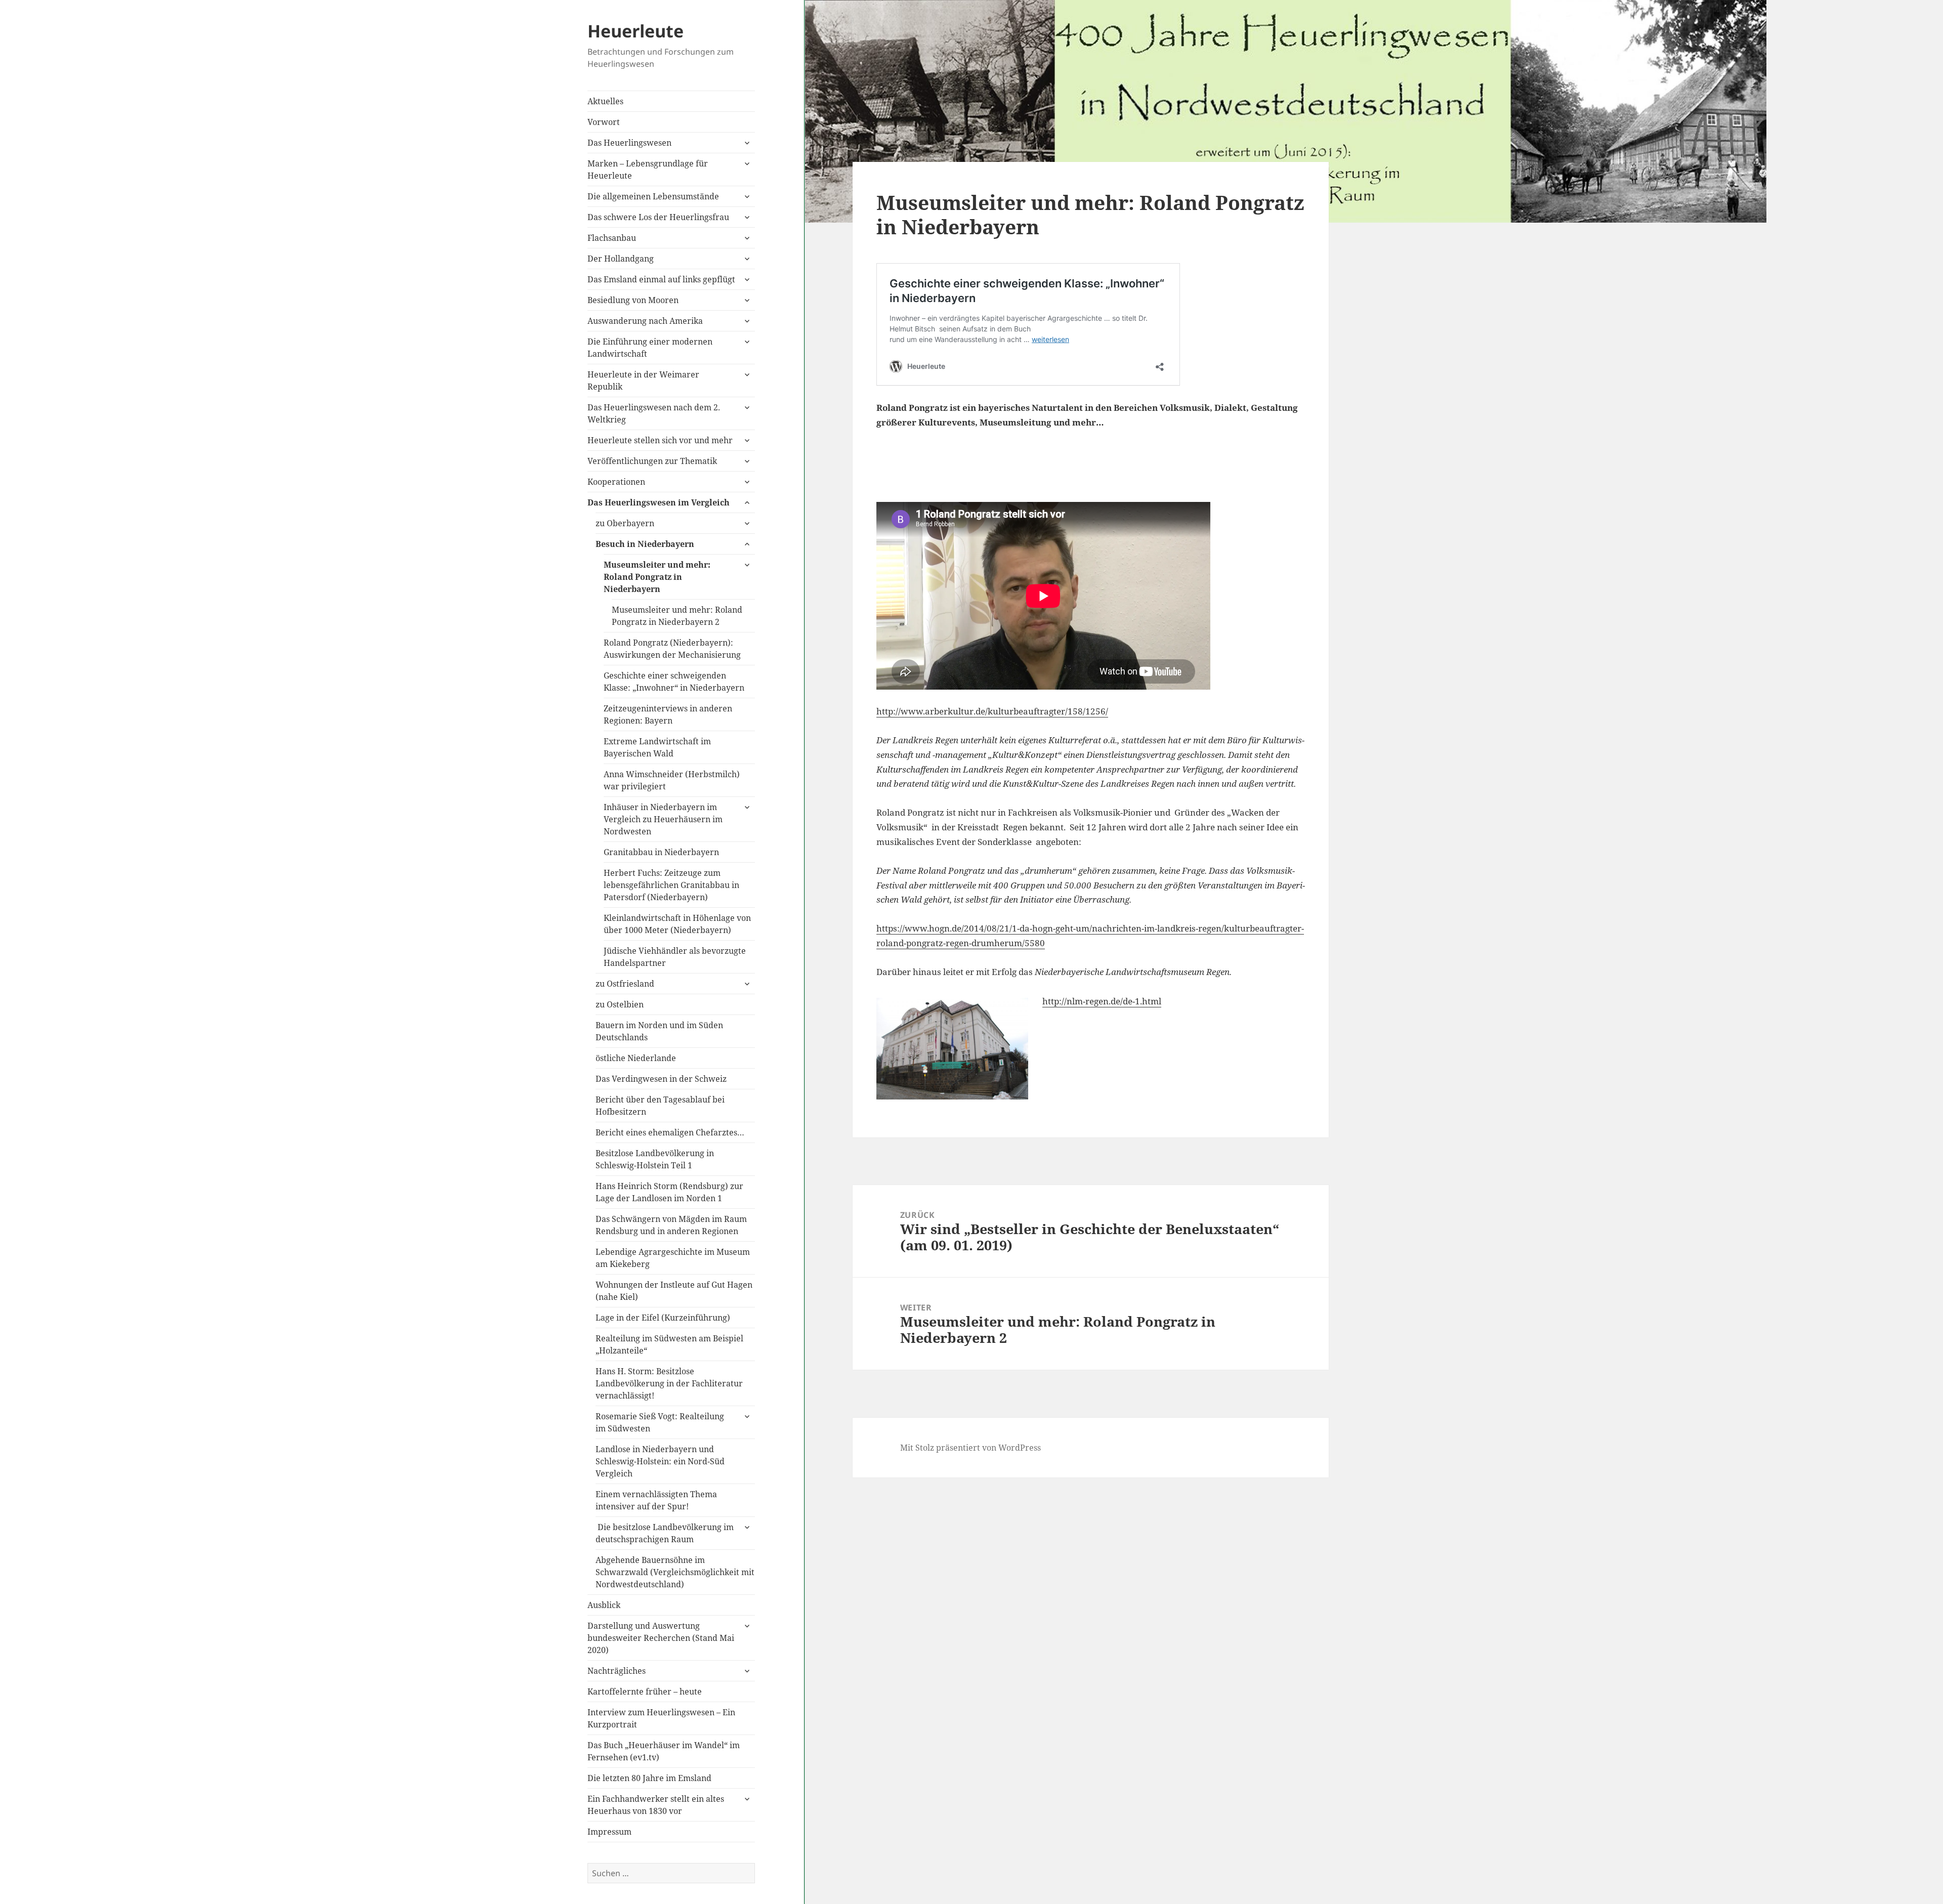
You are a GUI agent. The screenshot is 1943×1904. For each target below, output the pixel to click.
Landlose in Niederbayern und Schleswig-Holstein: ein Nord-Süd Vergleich (660, 1461)
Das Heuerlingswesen (629, 143)
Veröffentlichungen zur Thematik (652, 461)
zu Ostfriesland (625, 984)
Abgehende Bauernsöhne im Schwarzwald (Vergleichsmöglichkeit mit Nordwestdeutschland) (675, 1572)
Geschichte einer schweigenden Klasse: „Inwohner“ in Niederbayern (674, 682)
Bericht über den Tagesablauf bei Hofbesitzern (660, 1106)
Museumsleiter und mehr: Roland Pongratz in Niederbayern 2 (677, 616)
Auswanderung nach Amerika (645, 321)
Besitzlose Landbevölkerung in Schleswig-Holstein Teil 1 (655, 1159)
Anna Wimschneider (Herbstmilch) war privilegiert (672, 780)
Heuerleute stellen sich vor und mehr (660, 440)
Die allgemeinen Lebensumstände (653, 196)
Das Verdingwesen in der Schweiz (661, 1079)
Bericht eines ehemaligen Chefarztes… (670, 1132)
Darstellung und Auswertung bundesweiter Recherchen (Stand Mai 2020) (661, 1638)
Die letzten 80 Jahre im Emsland (649, 1778)
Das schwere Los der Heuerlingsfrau (658, 217)
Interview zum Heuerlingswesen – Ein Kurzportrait (661, 1718)
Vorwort (604, 122)
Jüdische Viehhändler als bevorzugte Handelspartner (675, 957)
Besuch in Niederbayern (645, 544)
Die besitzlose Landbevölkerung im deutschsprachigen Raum (665, 1533)
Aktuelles (605, 101)
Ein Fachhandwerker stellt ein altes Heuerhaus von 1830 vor (656, 1805)
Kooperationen (616, 482)
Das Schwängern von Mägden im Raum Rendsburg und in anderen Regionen (671, 1225)
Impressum (609, 1832)
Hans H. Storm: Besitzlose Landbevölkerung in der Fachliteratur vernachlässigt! (669, 1383)
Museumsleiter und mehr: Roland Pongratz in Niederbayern (657, 577)
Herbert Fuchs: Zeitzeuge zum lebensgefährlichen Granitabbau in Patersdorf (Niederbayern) (671, 885)
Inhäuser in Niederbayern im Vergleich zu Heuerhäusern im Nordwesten (663, 819)
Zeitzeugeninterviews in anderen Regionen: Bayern (668, 714)
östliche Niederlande (636, 1058)
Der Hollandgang (621, 259)
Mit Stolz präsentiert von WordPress (970, 1448)
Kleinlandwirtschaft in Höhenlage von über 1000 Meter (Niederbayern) (677, 924)
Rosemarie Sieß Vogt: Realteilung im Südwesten (660, 1422)
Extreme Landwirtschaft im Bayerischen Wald (657, 747)
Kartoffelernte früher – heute (645, 1691)
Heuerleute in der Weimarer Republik (643, 380)
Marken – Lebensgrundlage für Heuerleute (648, 170)
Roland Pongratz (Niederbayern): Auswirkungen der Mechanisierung (672, 649)
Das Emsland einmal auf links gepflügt (661, 279)
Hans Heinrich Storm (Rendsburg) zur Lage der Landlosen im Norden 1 (669, 1192)
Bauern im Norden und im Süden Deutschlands (659, 1031)
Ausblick (604, 1605)
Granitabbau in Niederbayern (661, 852)
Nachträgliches (617, 1671)
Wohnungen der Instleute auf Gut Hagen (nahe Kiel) (674, 1291)
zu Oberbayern (625, 523)
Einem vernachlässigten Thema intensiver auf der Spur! (656, 1500)
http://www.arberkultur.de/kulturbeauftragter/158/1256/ (992, 711)
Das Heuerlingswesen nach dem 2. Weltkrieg (654, 413)
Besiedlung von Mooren (633, 300)
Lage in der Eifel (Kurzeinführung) (663, 1318)
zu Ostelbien (620, 1004)
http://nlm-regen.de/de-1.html (1102, 1001)
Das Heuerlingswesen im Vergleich (659, 502)
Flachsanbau (612, 238)
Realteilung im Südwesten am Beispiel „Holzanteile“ (669, 1344)
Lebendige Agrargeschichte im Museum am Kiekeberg (673, 1258)
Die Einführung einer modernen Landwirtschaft (650, 348)
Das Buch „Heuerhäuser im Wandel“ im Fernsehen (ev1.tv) (664, 1751)
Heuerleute (636, 31)
